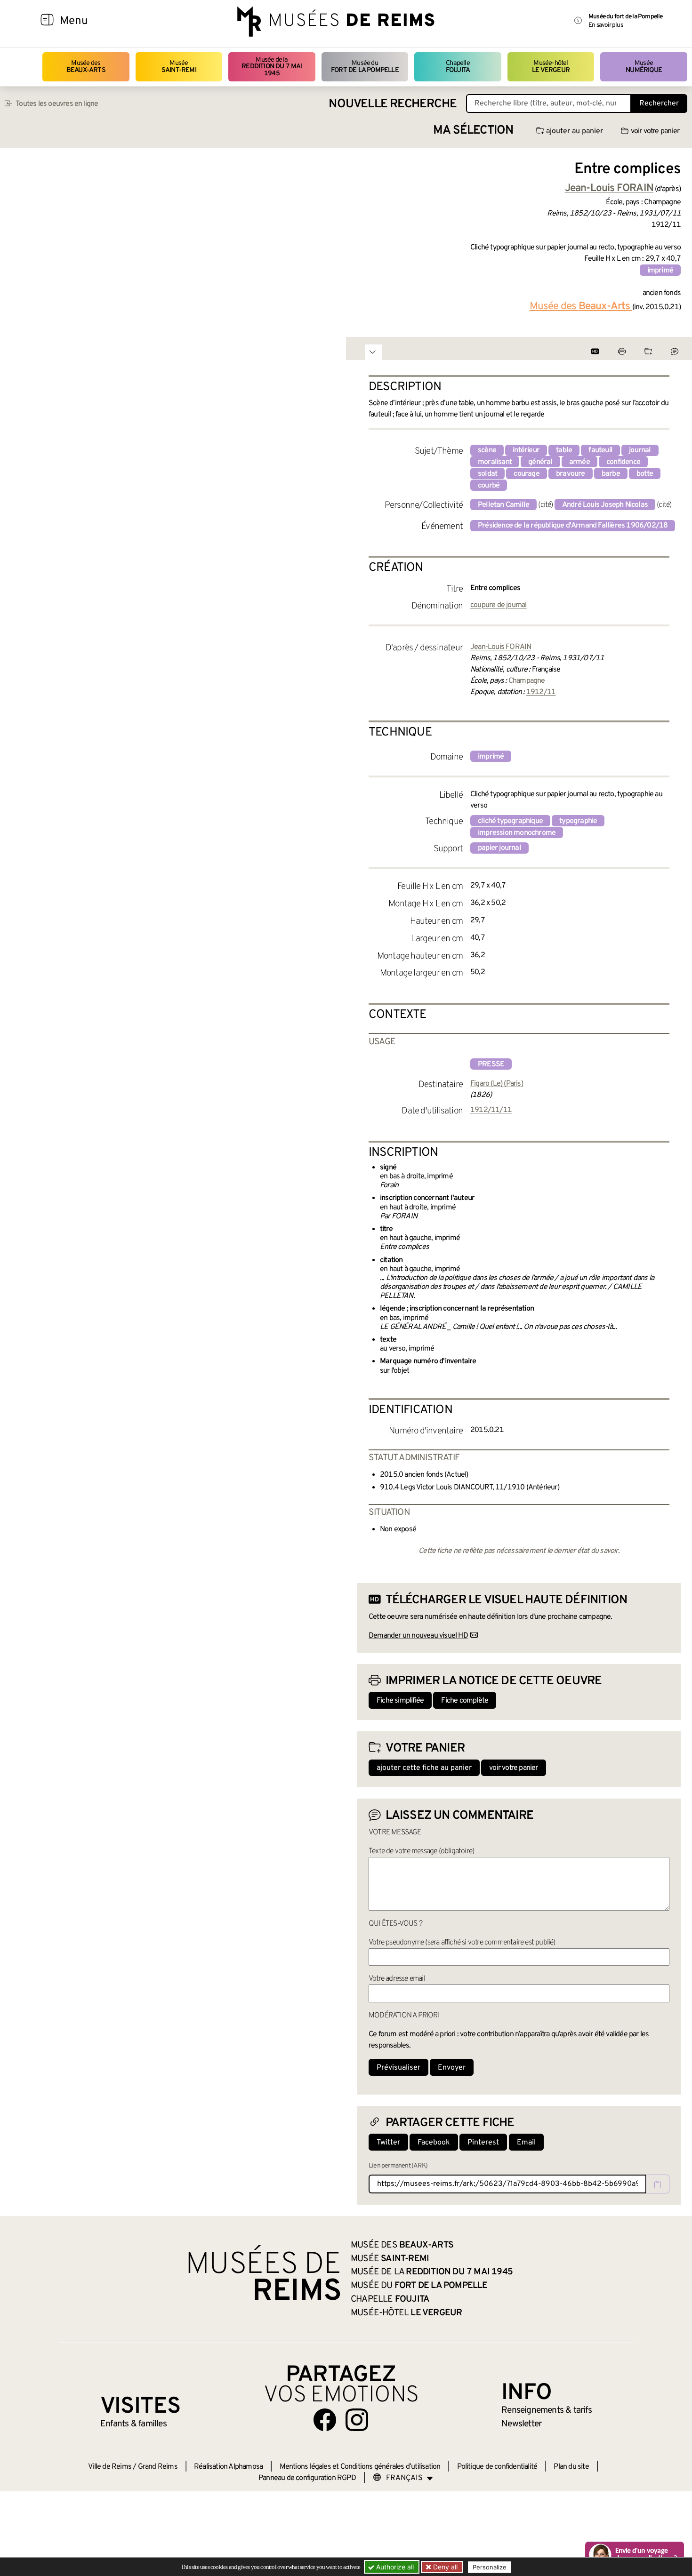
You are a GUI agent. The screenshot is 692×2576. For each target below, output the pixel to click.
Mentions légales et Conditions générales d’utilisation (360, 2467)
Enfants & (133, 2424)
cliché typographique (510, 821)
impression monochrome (517, 833)
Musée (179, 67)
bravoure (571, 474)
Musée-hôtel (551, 67)
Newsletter (521, 2424)
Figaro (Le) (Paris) (497, 1084)
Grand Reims (158, 2467)
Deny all (444, 2567)
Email (526, 2143)
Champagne (527, 681)
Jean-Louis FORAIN (501, 647)
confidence (623, 462)
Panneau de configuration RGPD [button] (307, 2478)
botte (645, 474)
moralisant (495, 462)
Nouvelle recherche (393, 104)
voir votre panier (655, 131)
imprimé (660, 271)
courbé (489, 486)
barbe (611, 474)
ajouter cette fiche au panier (424, 1768)
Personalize (490, 2567)
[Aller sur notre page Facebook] (325, 2420)
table (564, 450)
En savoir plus (606, 25)
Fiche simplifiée (400, 1701)
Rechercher (659, 104)
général (540, 462)
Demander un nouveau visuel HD (418, 1636)
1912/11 (541, 692)
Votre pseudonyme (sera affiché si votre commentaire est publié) (462, 1943)
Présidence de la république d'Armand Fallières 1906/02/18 (573, 526)
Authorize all (394, 2567)
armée (579, 462)
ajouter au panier (575, 131)
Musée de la (272, 67)
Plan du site (571, 2467)
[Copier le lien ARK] (658, 2184)
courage (526, 474)
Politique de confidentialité (497, 2467)
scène (487, 450)
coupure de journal (499, 605)
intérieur (526, 450)
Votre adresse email (397, 1979)
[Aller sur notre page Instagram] (357, 2420)
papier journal (499, 848)
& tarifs (547, 2410)
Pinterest (483, 2143)
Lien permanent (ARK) (398, 2166)
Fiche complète (465, 1701)
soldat (487, 474)
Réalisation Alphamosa (228, 2467)
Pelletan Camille (503, 505)
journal (640, 450)
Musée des (86, 67)
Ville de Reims (110, 2467)
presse (491, 1064)
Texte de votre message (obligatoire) (421, 1851)
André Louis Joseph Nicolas (605, 505)
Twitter (388, 2143)
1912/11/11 (491, 1110)
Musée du (365, 67)
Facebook (434, 2143)
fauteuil (600, 450)
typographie (578, 821)
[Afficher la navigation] (47, 21)
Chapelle (458, 67)
